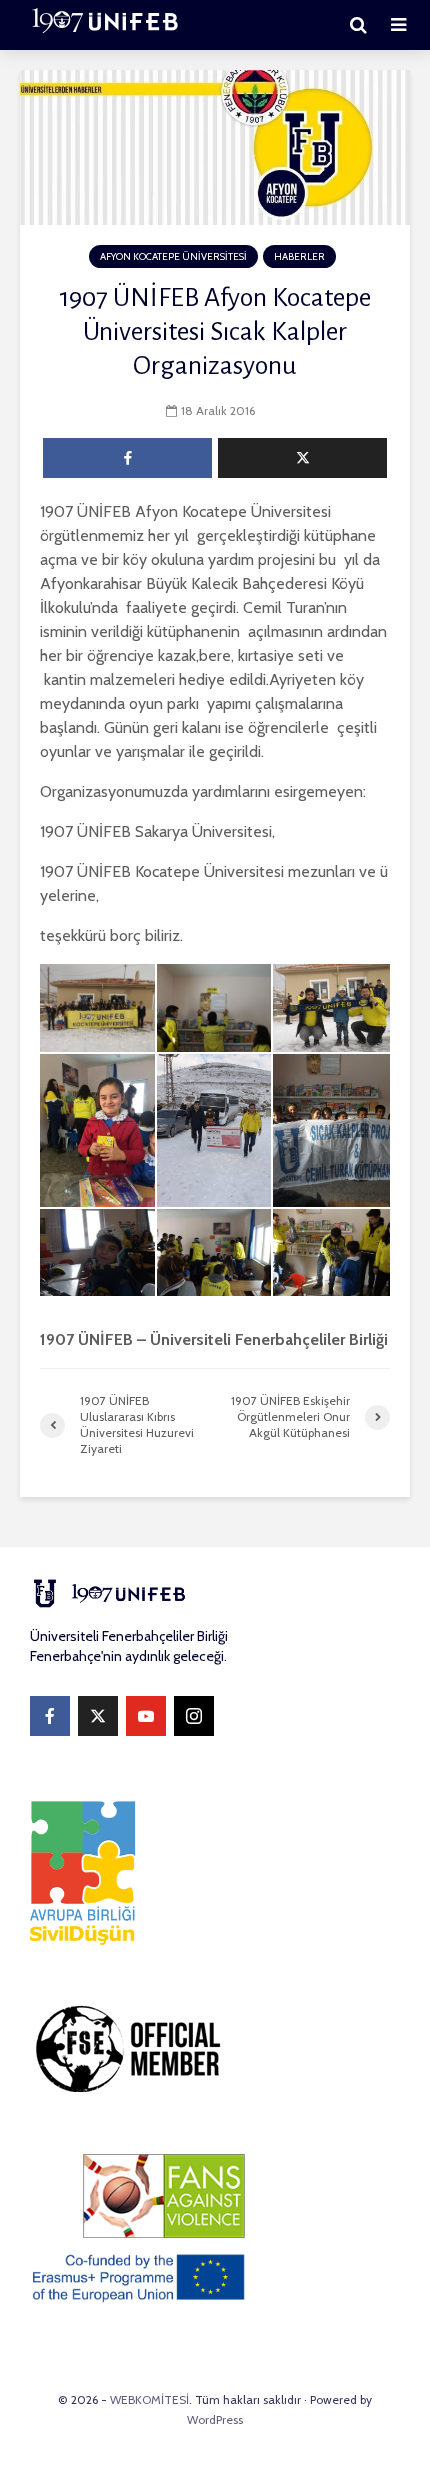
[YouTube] (146, 1716)
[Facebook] (50, 1716)
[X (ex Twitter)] (98, 1716)
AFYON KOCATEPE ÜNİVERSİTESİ (173, 256)
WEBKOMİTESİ (149, 2399)
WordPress (215, 2419)
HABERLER (299, 256)
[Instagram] (194, 1716)
